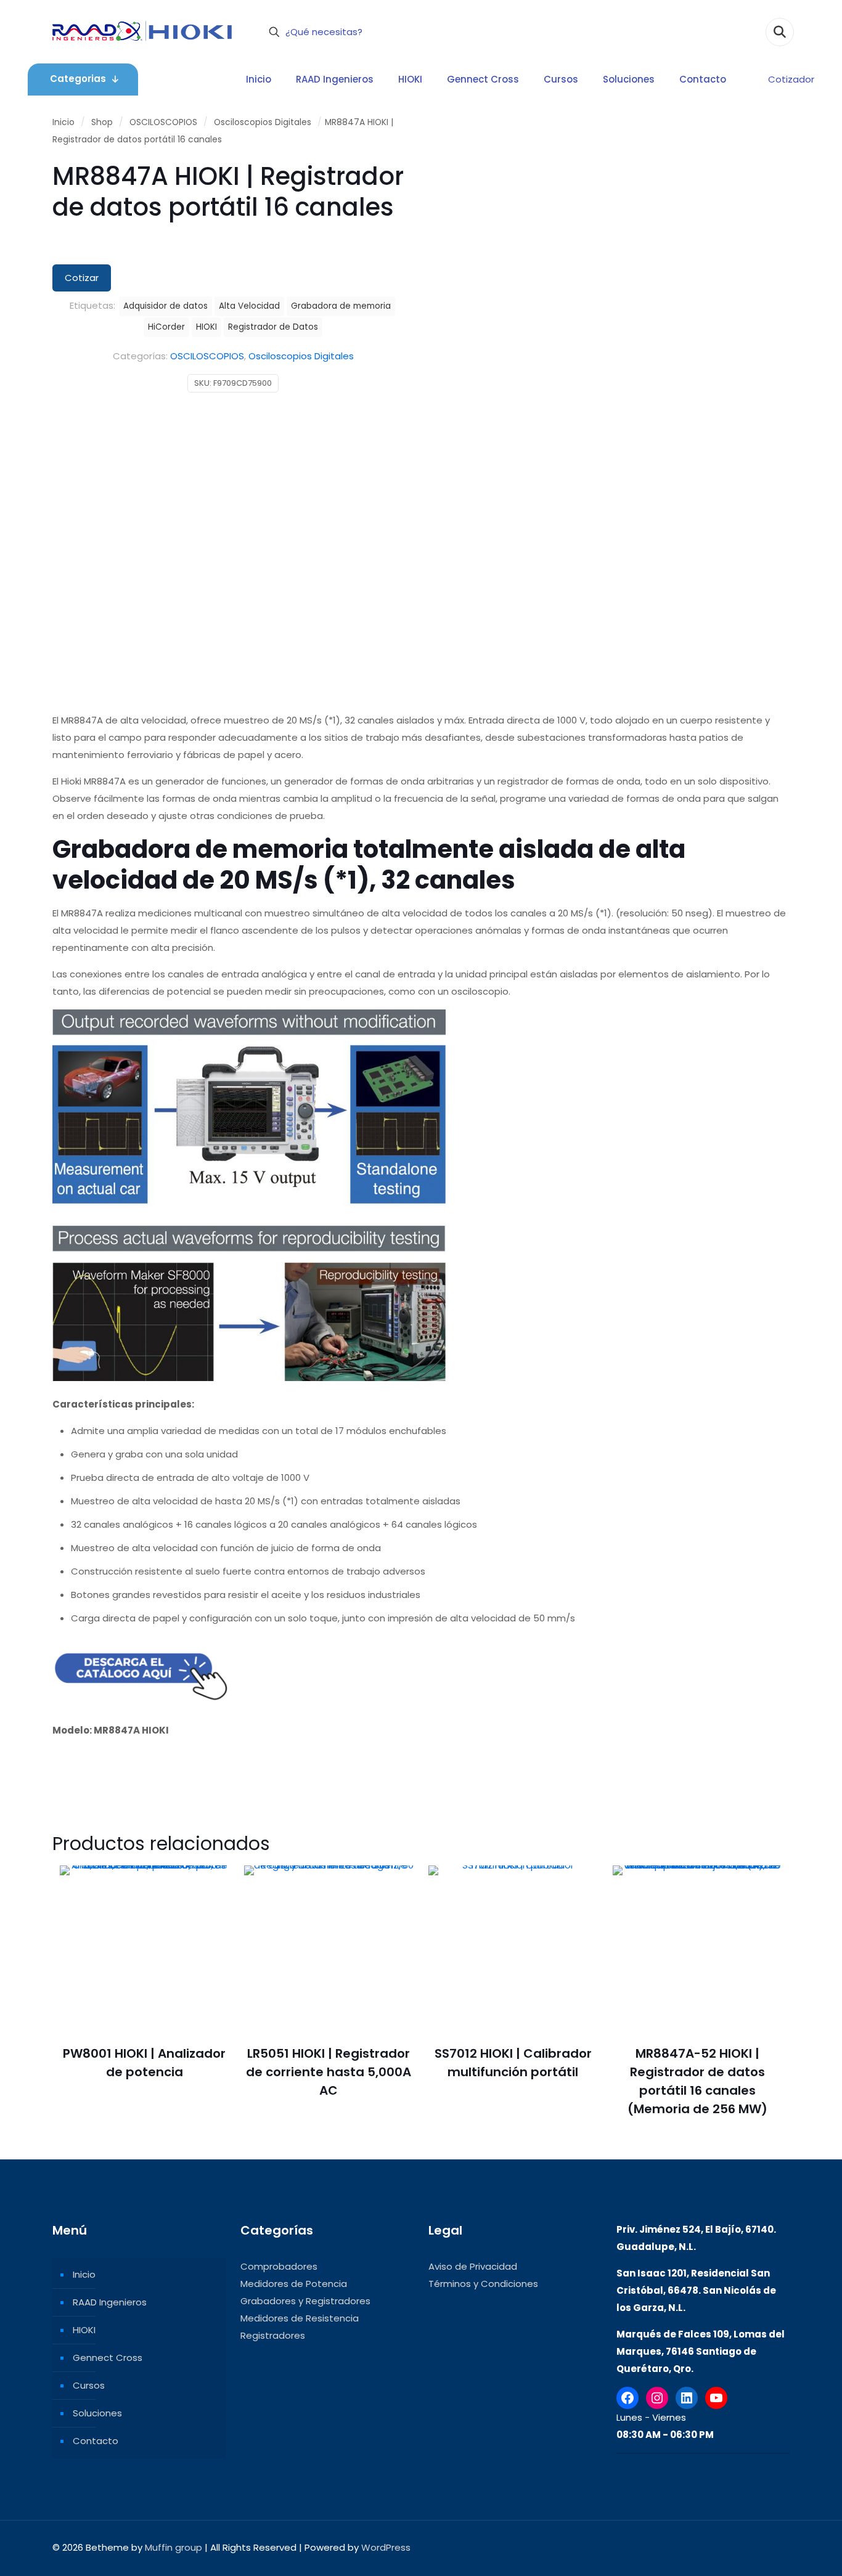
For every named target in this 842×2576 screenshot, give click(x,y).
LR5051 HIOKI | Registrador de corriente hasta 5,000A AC (329, 2072)
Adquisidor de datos (166, 306)
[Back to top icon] (777, 2546)
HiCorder (166, 327)
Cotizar (82, 278)
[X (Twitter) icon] (721, 2547)
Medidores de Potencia (294, 2284)
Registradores (273, 2335)
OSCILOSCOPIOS (163, 122)
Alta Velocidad (249, 306)
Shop (102, 122)
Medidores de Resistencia (300, 2318)
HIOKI (206, 327)
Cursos (89, 2385)
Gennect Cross (108, 2358)
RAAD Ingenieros (110, 2302)
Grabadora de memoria (341, 306)
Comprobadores (279, 2266)
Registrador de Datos (273, 327)
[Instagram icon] (747, 2547)
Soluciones (97, 2413)
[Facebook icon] (708, 2547)
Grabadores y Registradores (305, 2301)
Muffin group (174, 2547)
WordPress (386, 2547)
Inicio (63, 122)
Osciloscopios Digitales (263, 122)
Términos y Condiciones (483, 2284)
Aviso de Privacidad (473, 2266)
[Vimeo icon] (734, 2547)
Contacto (96, 2441)
